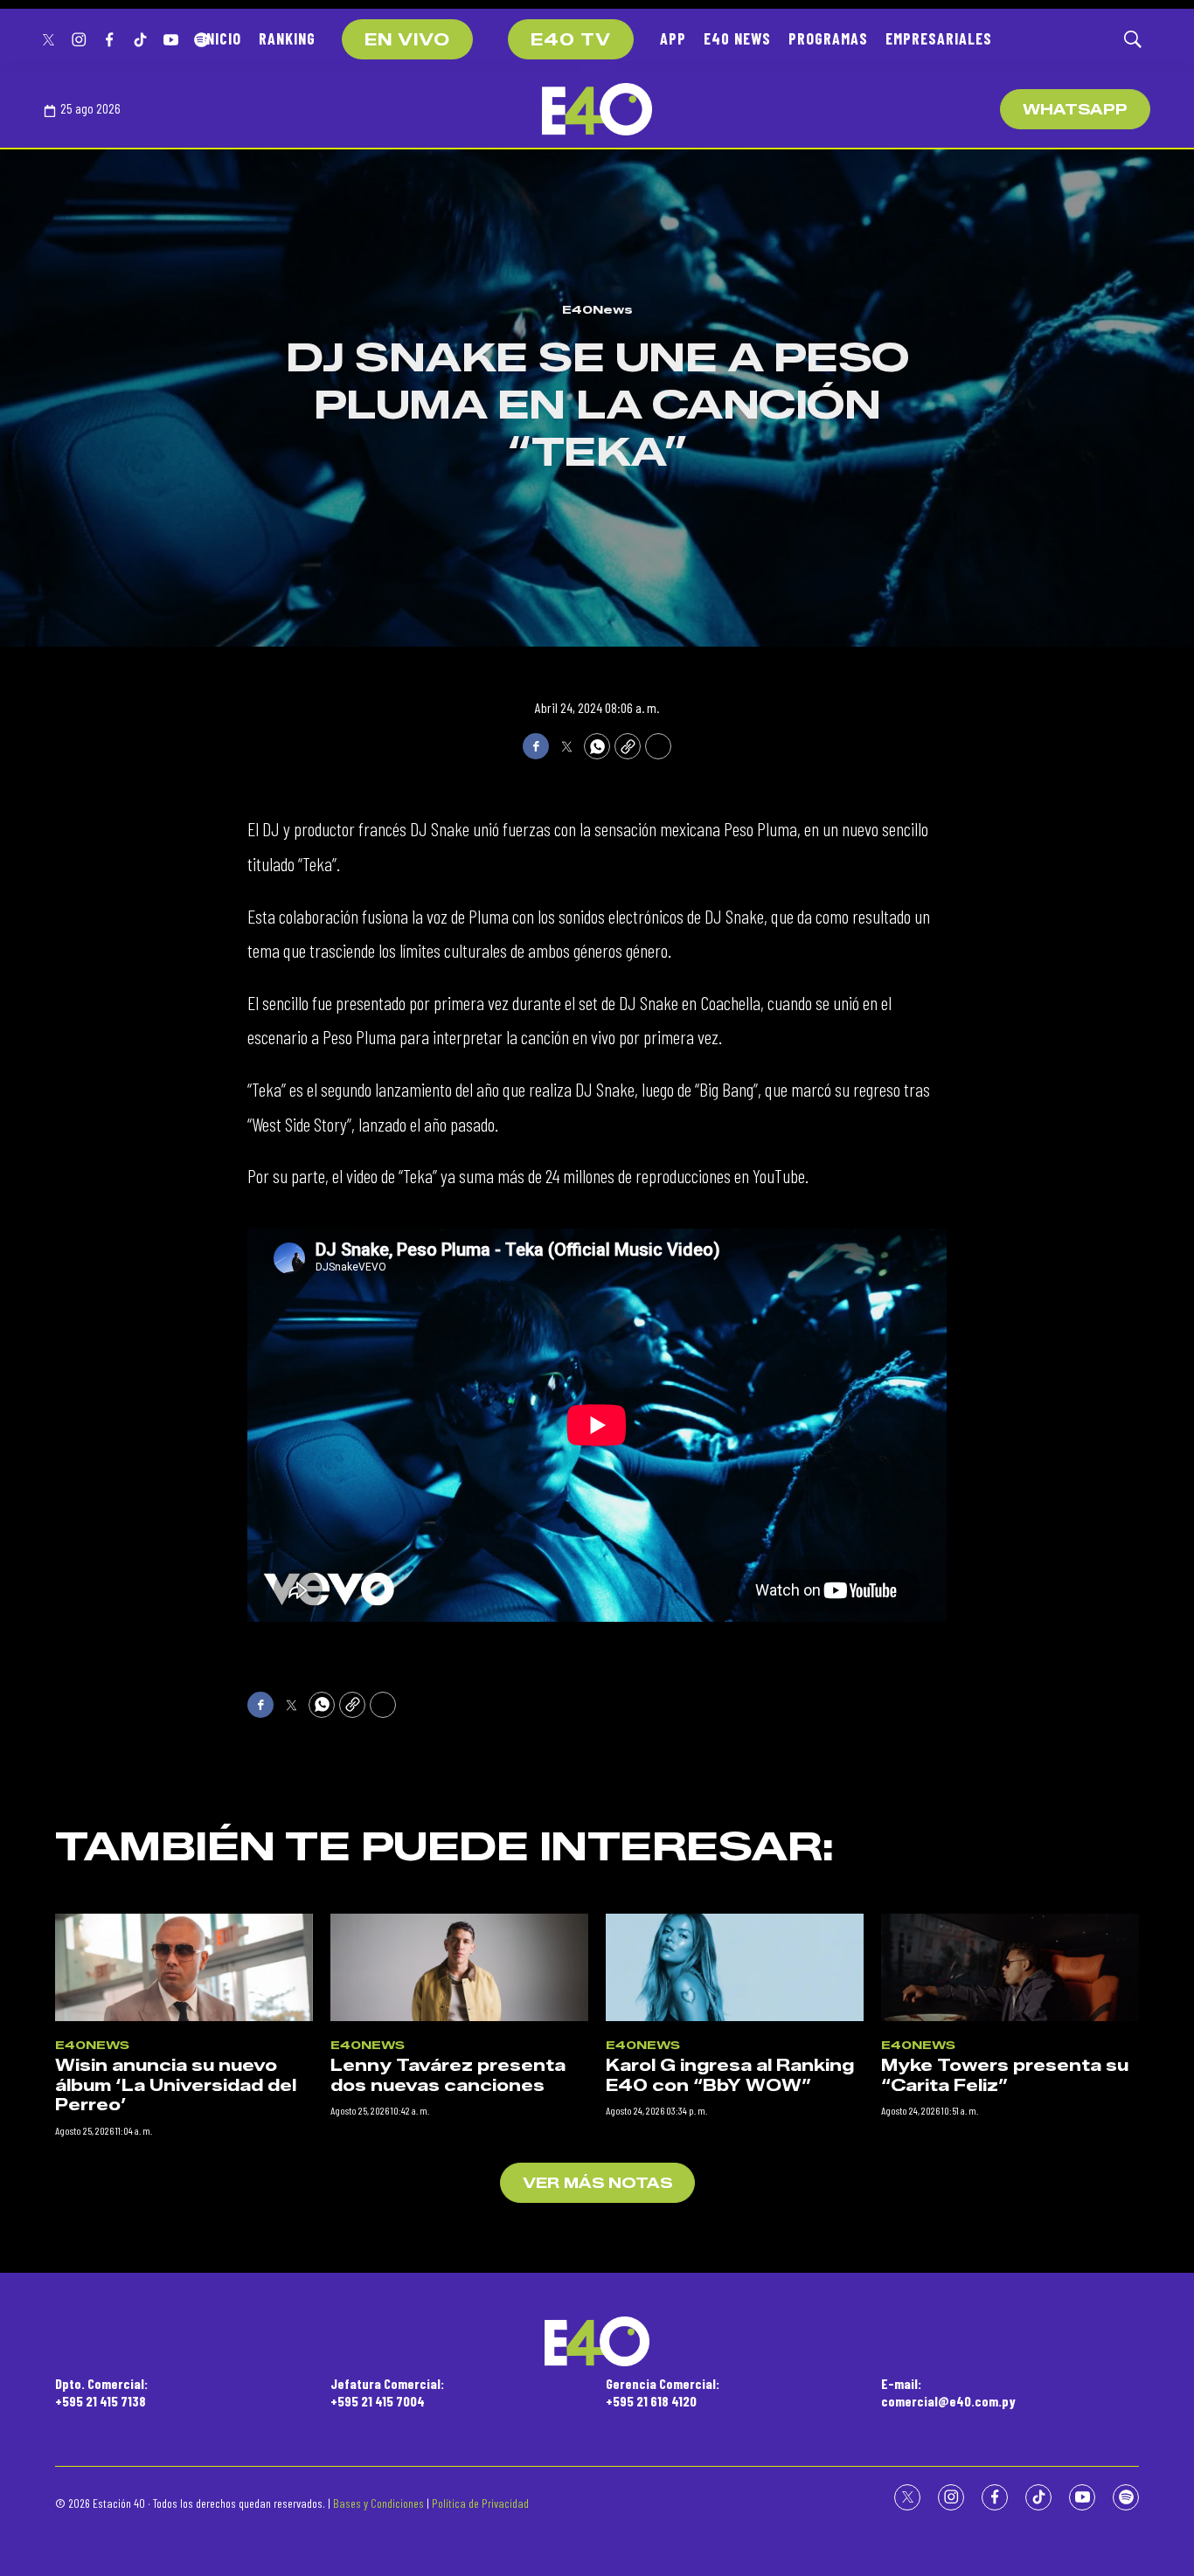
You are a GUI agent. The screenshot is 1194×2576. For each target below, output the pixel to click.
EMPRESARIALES (939, 38)
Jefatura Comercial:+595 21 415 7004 (387, 2392)
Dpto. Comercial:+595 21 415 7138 (101, 2392)
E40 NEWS (737, 38)
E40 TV (571, 40)
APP (673, 38)
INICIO (222, 38)
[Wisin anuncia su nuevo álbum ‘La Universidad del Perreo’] (184, 1967)
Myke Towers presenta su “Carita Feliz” (1005, 2076)
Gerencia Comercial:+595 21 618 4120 (663, 2392)
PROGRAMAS (828, 38)
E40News (597, 309)
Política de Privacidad (480, 2503)
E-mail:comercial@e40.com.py (948, 2392)
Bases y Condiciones (378, 2503)
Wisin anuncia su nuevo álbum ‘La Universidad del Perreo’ (176, 2085)
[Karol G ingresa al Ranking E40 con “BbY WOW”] (735, 1967)
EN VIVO (407, 40)
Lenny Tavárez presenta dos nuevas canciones (448, 2076)
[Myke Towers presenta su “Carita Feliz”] (1010, 1967)
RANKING (287, 38)
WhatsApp (1075, 110)
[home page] (597, 109)
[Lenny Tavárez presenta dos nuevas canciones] (459, 1967)
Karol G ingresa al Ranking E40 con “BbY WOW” (730, 2076)
